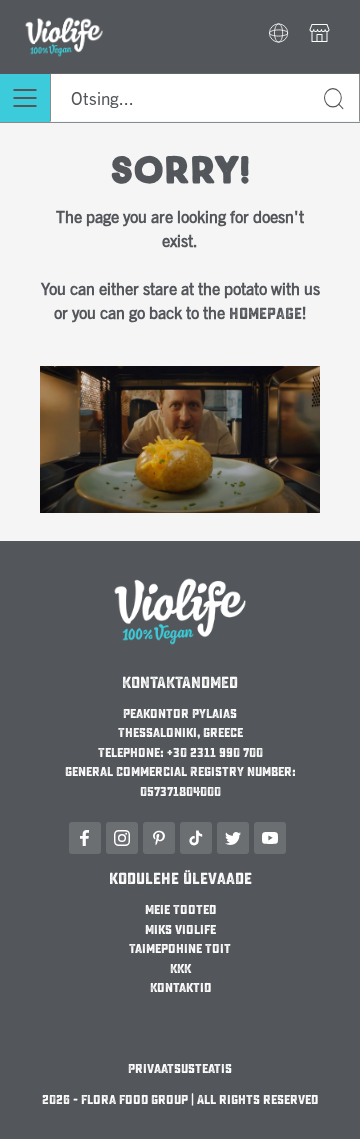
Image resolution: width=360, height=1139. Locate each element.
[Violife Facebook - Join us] (85, 838)
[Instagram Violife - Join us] (122, 838)
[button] (278, 35)
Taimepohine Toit (180, 949)
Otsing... (335, 101)
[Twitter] (233, 838)
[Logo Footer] (180, 578)
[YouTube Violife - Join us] (270, 838)
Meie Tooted (180, 910)
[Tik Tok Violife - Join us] (196, 838)
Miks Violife (180, 930)
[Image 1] (180, 378)
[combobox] (205, 98)
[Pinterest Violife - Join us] (159, 838)
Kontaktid (180, 988)
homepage (265, 314)
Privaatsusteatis (180, 1069)
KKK (180, 969)
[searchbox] (205, 98)
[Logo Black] (64, 12)
